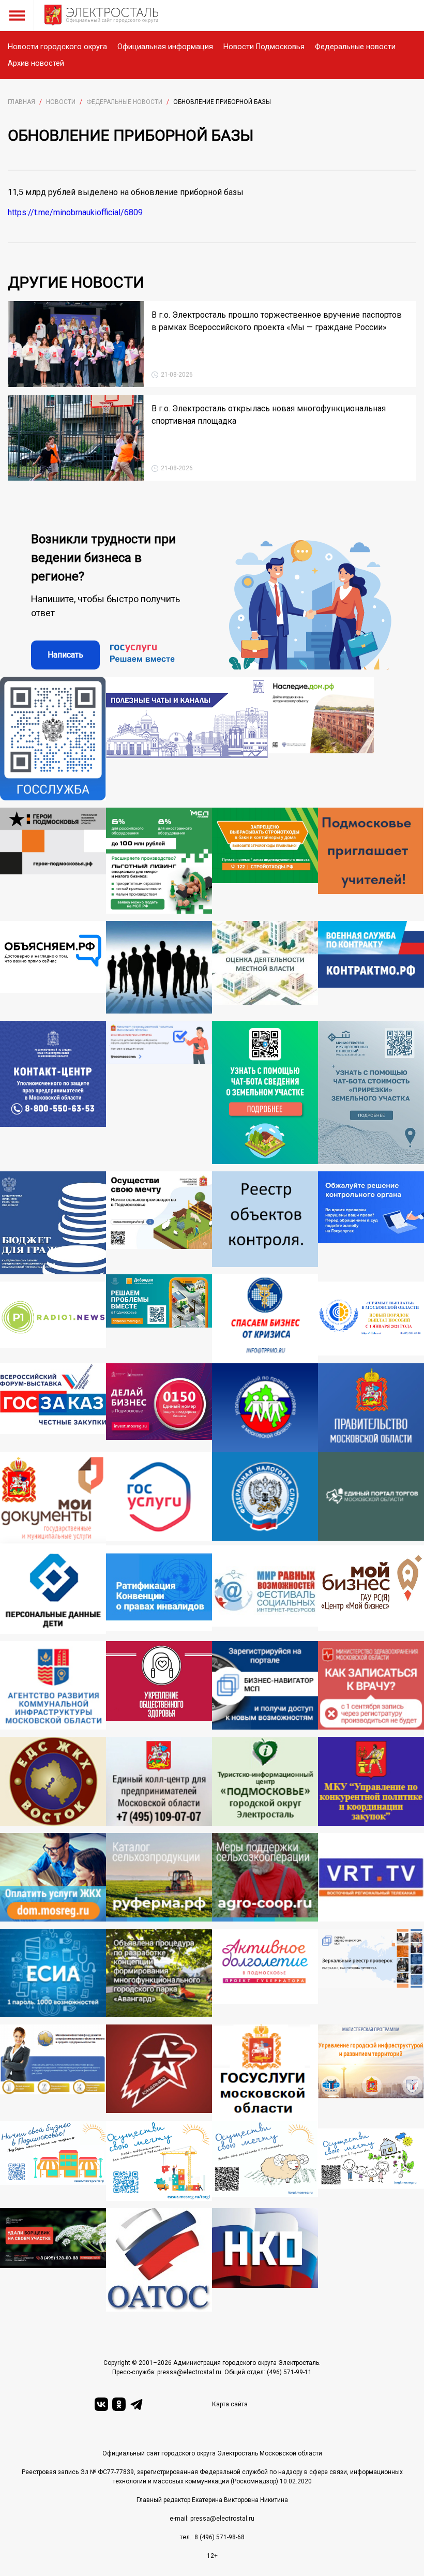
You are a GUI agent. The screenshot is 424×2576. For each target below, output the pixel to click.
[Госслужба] (53, 739)
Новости (61, 102)
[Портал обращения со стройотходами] (265, 861)
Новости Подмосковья (264, 47)
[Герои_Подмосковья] (53, 861)
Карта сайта (230, 2404)
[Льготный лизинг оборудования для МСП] (159, 861)
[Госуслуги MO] (265, 2073)
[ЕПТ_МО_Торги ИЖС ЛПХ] (371, 2165)
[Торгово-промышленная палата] (265, 1319)
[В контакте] (101, 2404)
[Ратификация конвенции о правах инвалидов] (159, 1590)
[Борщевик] (53, 2260)
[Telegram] (137, 2404)
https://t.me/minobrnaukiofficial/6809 (75, 212)
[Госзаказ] (53, 1408)
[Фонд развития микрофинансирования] (53, 2073)
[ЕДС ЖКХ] (53, 1781)
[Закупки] (371, 1781)
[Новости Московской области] (53, 1322)
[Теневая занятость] (159, 967)
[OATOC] (159, 2260)
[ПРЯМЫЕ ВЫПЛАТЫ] (371, 1322)
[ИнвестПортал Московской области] (159, 1408)
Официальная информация (165, 47)
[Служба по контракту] (371, 967)
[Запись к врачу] (371, 1685)
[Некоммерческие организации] (265, 2260)
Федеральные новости (355, 47)
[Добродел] (159, 1319)
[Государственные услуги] (159, 1499)
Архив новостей (36, 63)
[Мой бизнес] (371, 1590)
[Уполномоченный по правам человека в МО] (265, 1408)
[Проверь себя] (159, 1685)
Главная (21, 102)
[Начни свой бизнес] (53, 2161)
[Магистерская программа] (371, 2073)
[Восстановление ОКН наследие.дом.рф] (321, 739)
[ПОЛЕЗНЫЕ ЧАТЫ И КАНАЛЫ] (187, 739)
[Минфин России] (53, 1223)
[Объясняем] (53, 967)
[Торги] (265, 1092)
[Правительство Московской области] (371, 1408)
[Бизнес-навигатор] (265, 1685)
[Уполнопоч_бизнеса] (53, 1092)
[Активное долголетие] (265, 1973)
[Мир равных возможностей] (265, 1590)
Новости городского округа (57, 47)
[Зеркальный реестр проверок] (371, 1973)
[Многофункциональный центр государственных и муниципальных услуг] (53, 1499)
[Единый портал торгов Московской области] (371, 1499)
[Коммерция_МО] (159, 2161)
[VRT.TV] (371, 1877)
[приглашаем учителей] (371, 861)
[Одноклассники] (119, 2404)
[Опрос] (159, 1092)
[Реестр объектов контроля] (265, 1223)
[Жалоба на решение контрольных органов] (371, 1223)
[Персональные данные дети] (53, 1590)
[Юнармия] (159, 2073)
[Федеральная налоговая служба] (265, 1499)
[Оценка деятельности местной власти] (265, 967)
